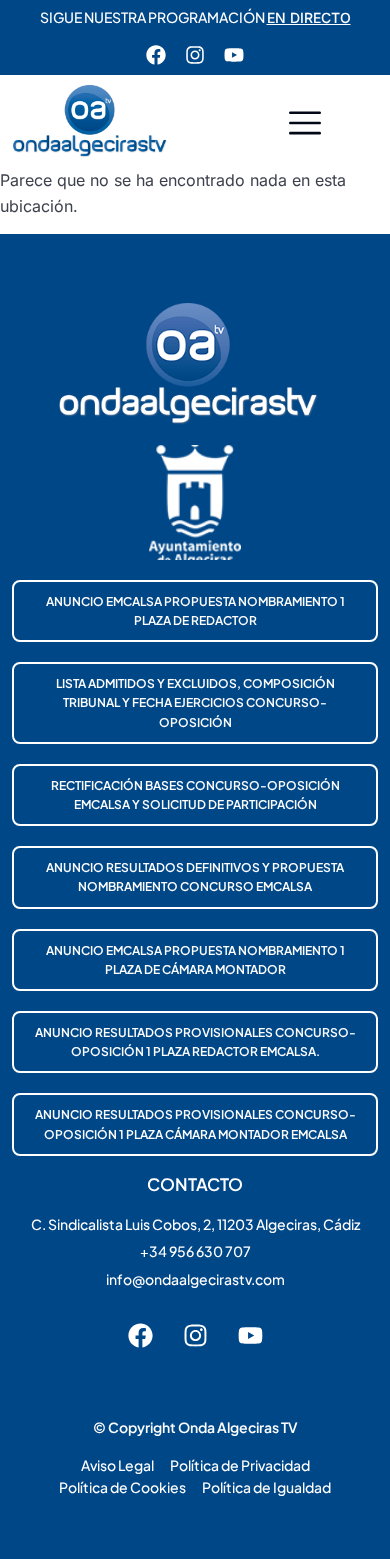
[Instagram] (195, 55)
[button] (305, 125)
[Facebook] (156, 55)
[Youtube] (234, 55)
